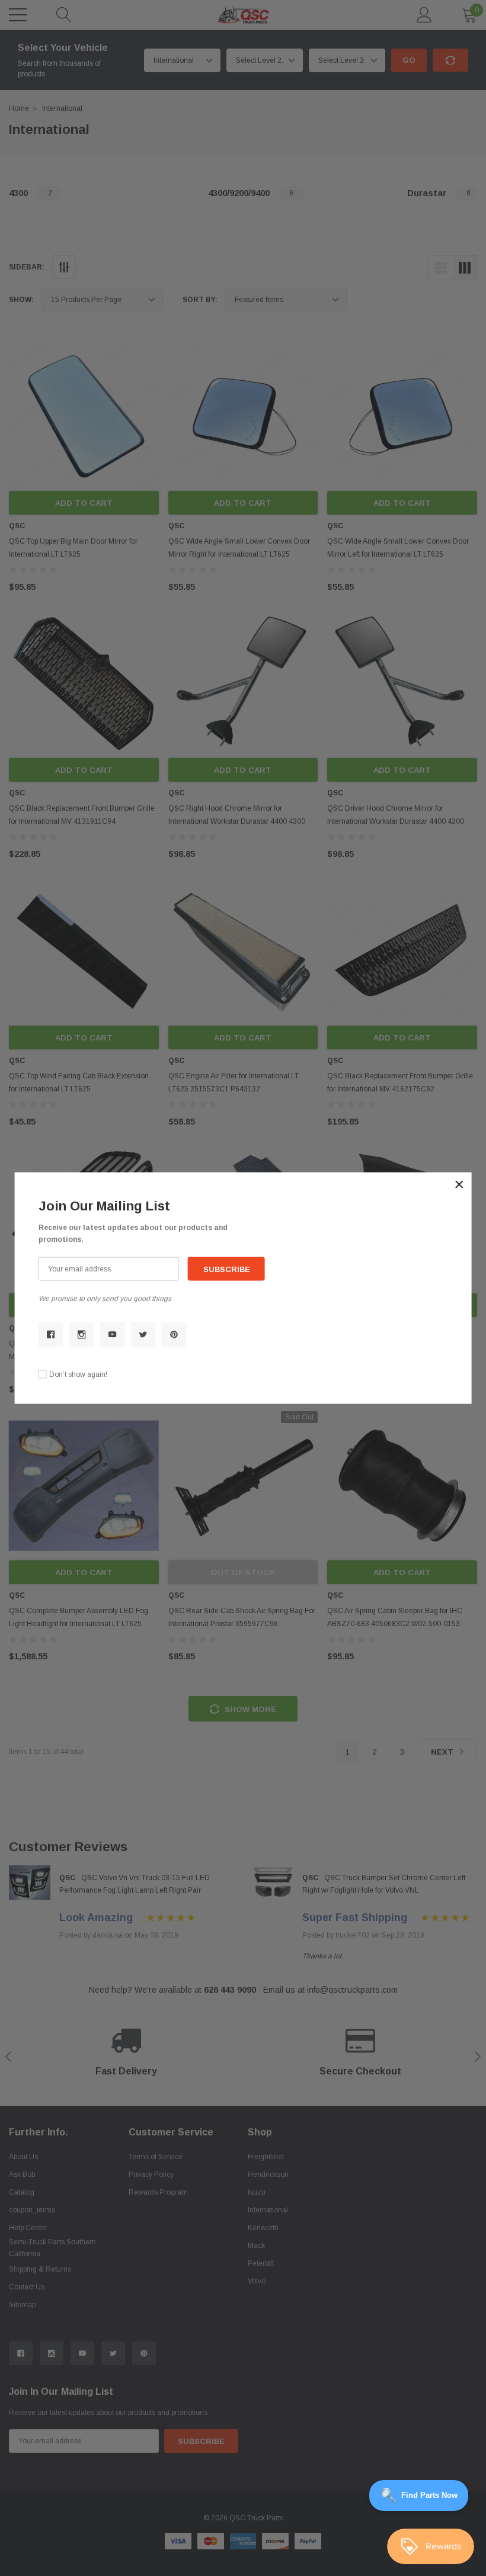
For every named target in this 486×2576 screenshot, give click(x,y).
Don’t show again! (78, 1374)
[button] (459, 1184)
